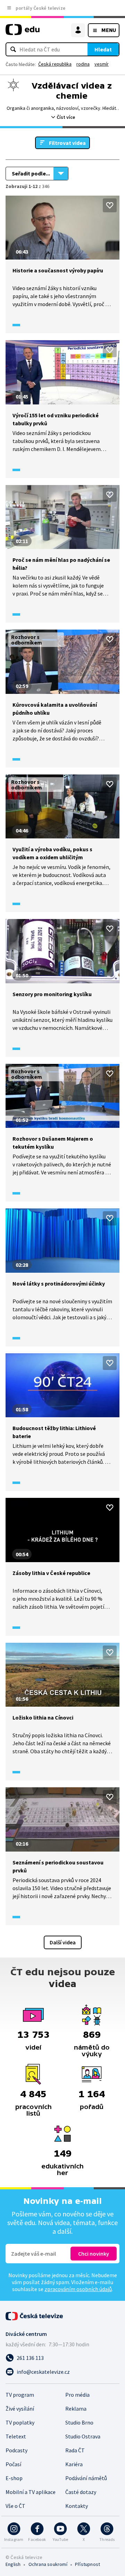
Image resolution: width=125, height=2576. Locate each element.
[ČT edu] (23, 32)
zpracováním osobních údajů (78, 2289)
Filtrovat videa (67, 143)
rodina (83, 64)
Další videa (63, 1942)
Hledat (103, 49)
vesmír (102, 64)
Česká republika (55, 64)
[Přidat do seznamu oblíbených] (110, 205)
